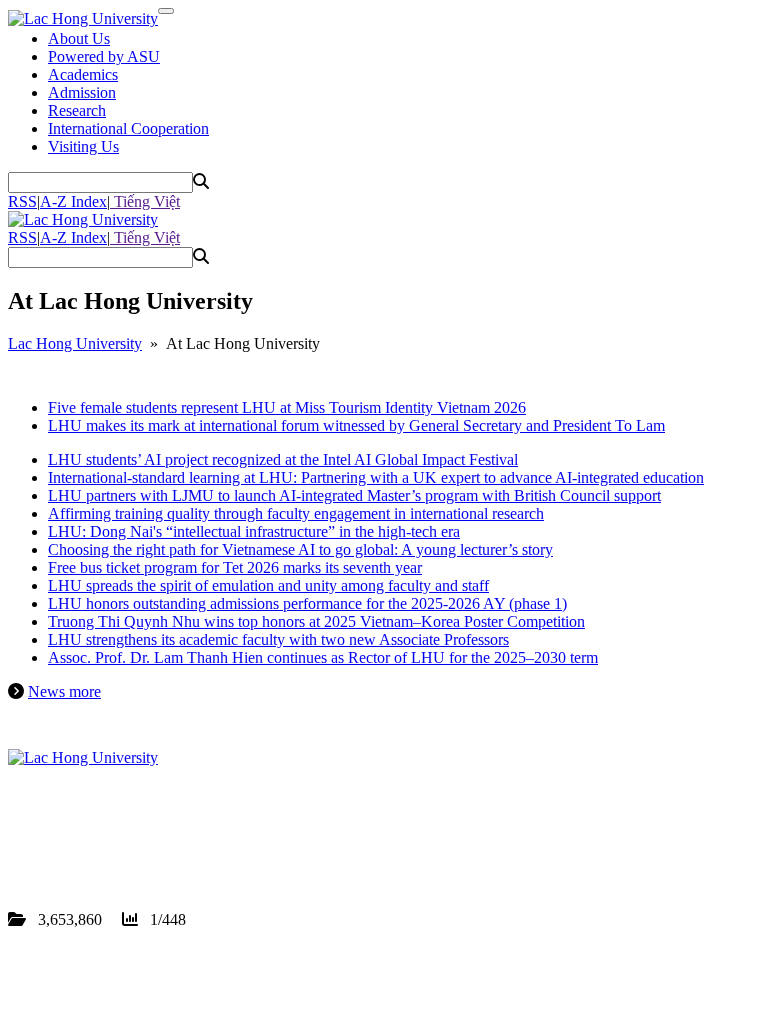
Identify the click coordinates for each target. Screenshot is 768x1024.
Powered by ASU (104, 56)
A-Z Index (73, 201)
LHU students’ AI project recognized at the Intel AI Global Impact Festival (283, 459)
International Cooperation (128, 128)
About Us (79, 38)
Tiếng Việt (145, 201)
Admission (82, 92)
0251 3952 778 (124, 829)
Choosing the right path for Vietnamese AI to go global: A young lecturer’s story (300, 549)
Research (77, 110)
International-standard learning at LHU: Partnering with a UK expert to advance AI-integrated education (376, 477)
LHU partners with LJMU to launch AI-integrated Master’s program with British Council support (354, 495)
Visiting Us (83, 146)
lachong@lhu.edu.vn (159, 847)
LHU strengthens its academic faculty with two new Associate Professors (278, 639)
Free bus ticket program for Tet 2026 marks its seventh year (235, 567)
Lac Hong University (75, 343)
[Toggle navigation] (166, 11)
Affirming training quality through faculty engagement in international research (296, 513)
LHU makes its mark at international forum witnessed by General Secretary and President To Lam (356, 425)
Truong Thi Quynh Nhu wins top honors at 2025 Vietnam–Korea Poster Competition (316, 621)
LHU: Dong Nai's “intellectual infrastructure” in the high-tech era (254, 531)
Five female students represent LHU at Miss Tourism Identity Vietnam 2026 (287, 407)
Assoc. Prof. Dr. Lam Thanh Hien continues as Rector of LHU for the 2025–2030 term (323, 657)
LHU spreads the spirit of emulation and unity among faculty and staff (268, 585)
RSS (22, 201)
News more (64, 691)
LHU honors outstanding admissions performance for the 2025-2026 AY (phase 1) (307, 603)
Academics (83, 74)
